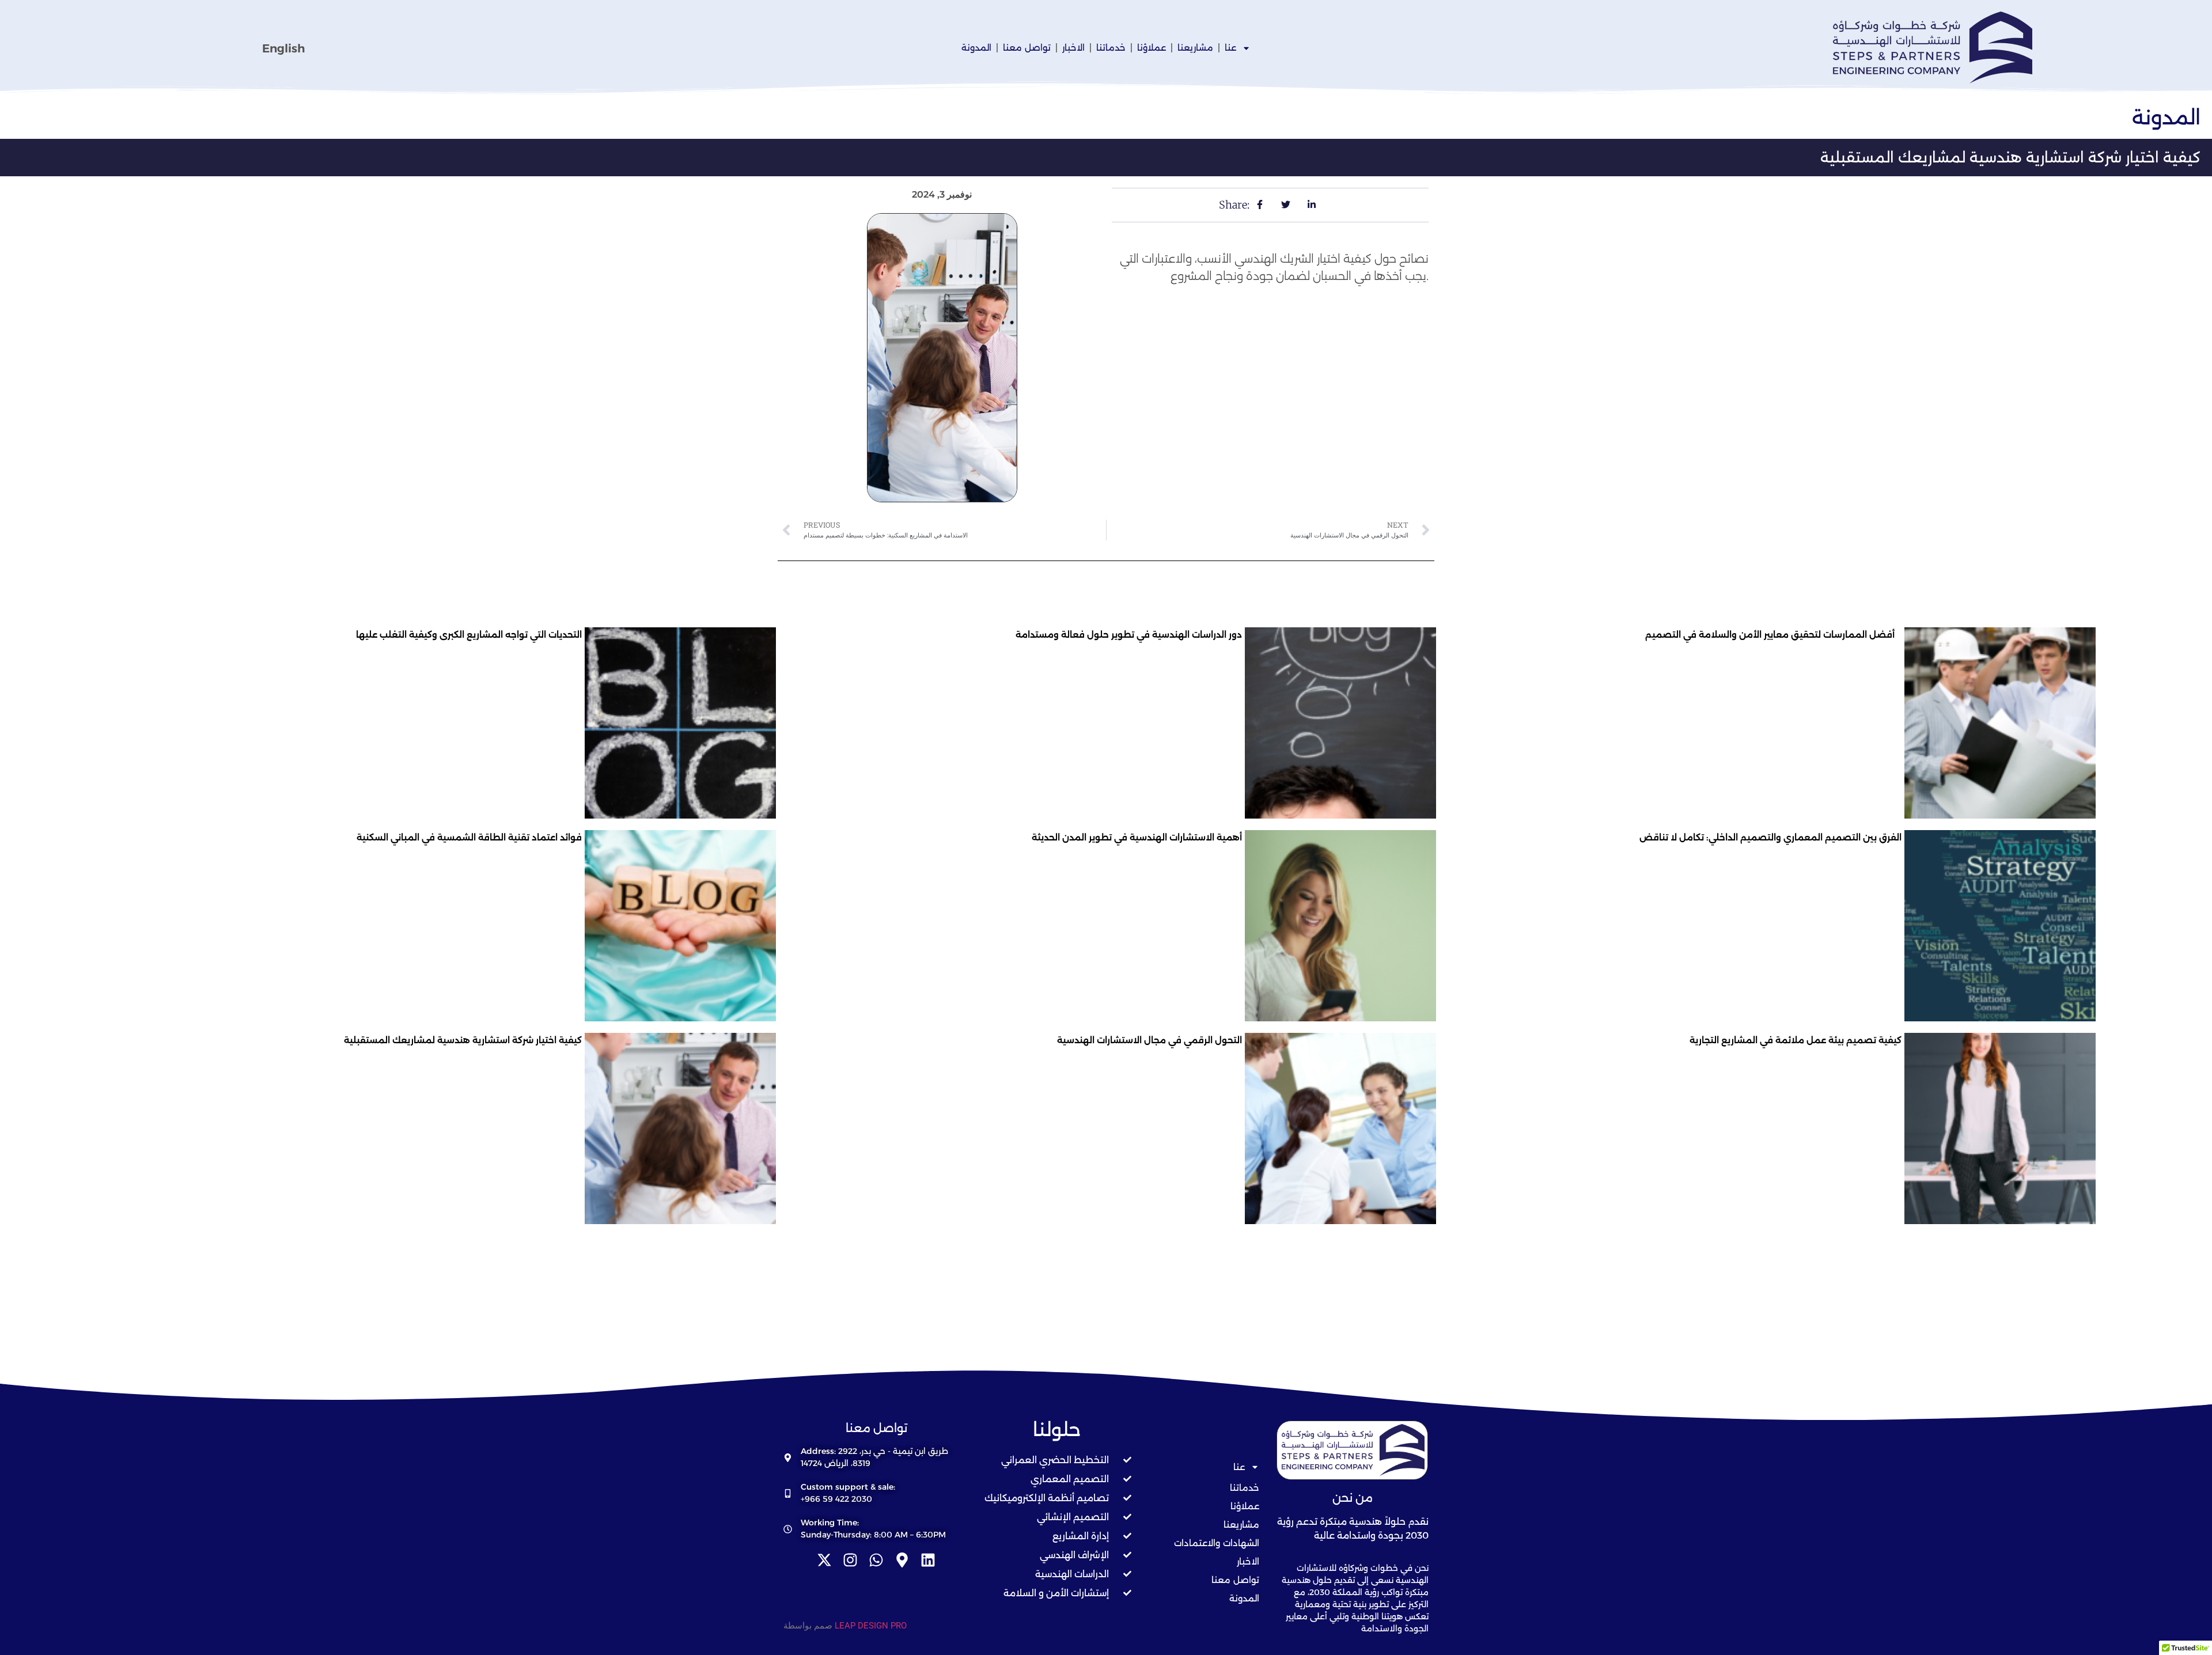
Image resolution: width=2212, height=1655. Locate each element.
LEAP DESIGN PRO (871, 1626)
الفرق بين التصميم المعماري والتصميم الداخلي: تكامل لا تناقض (1770, 837)
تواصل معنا (1027, 48)
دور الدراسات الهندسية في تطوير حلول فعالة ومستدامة (1129, 635)
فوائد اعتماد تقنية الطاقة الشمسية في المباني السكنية (469, 837)
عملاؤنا (1152, 48)
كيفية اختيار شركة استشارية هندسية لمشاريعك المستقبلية (463, 1040)
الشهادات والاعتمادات (1217, 1543)
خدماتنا (1111, 48)
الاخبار (1073, 48)
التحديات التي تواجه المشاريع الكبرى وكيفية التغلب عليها (469, 635)
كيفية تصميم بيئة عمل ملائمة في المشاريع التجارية (1796, 1040)
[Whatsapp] (876, 1560)
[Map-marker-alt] (902, 1560)
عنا (1230, 48)
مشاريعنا (1195, 48)
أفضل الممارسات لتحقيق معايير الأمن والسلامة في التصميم (1773, 635)
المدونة (976, 48)
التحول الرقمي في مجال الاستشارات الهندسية (1149, 1040)
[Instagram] (850, 1560)
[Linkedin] (928, 1560)
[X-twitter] (824, 1560)
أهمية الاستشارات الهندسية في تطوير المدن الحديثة (1137, 837)
